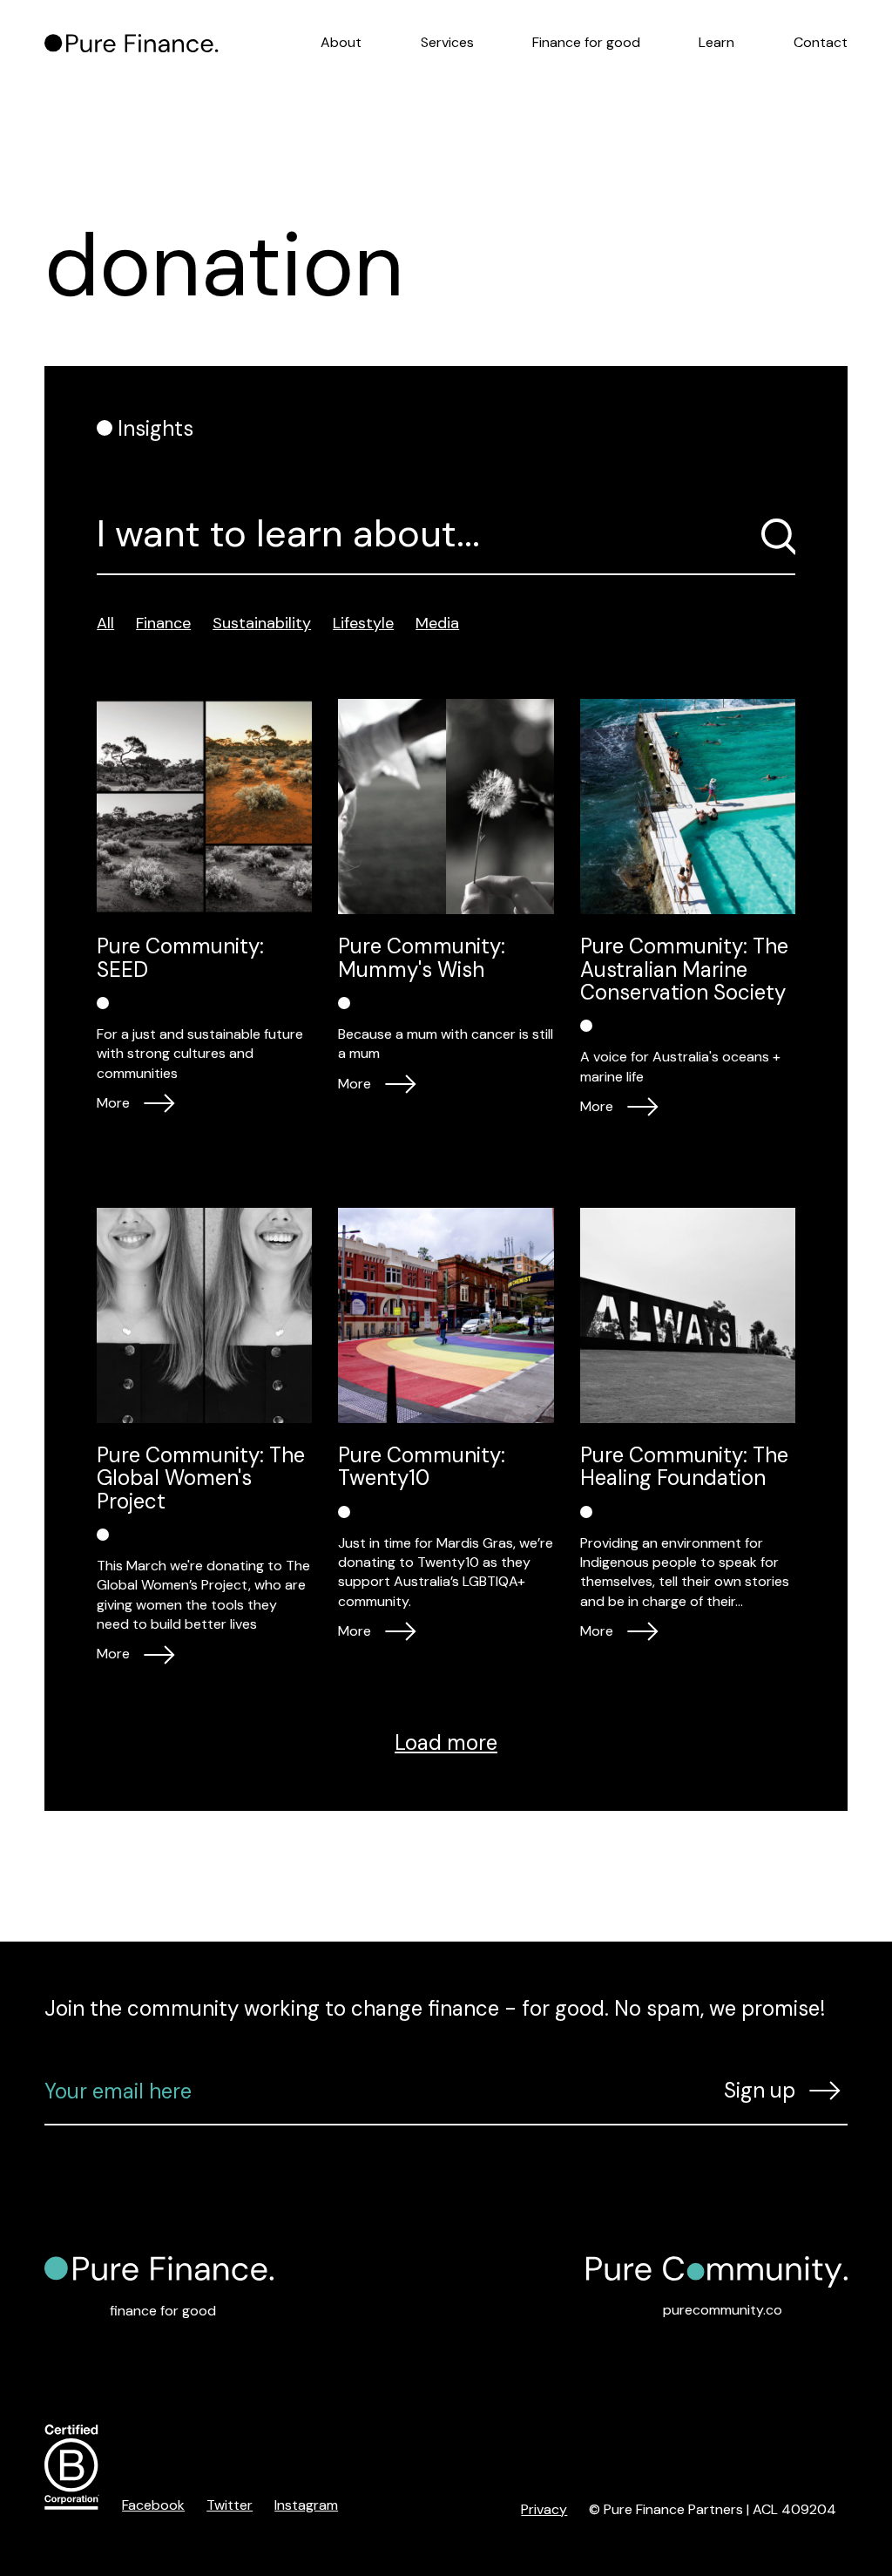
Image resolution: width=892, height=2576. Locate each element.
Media (437, 623)
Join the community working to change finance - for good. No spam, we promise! (435, 2008)
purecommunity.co (723, 2310)
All (105, 623)
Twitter (230, 2505)
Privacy (544, 2509)
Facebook (153, 2505)
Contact (821, 42)
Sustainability (262, 623)
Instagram (306, 2505)
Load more (446, 1742)
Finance (163, 623)
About (341, 42)
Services (447, 42)
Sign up (760, 2090)
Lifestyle (363, 623)
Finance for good (586, 42)
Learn (716, 42)
